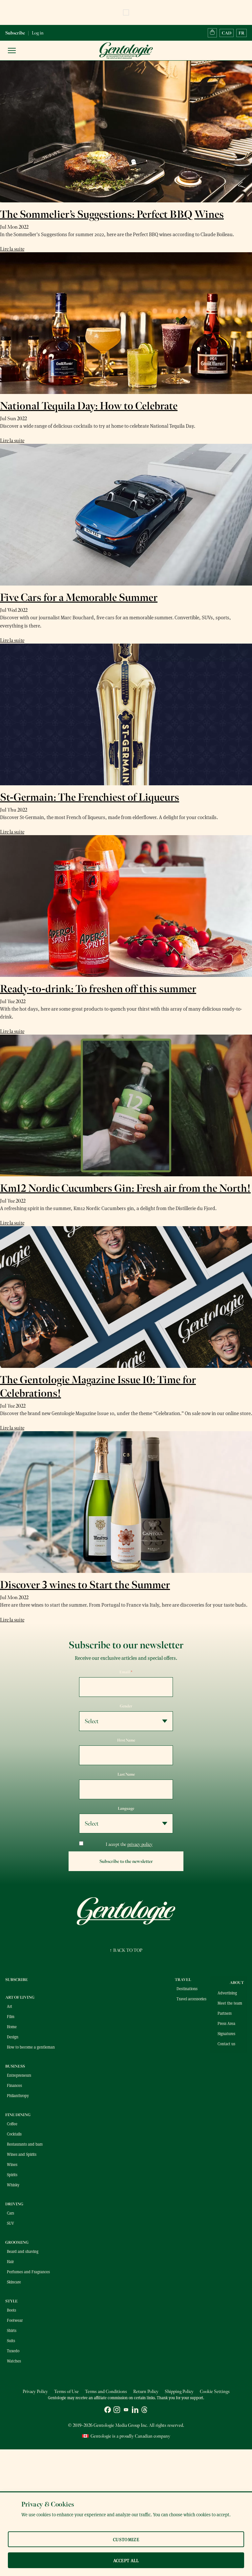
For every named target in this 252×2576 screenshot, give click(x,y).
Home (12, 2027)
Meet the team (230, 2003)
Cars (10, 2213)
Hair (10, 2261)
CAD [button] (227, 33)
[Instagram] (117, 2411)
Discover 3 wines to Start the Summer (85, 1585)
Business (15, 2066)
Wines (12, 2164)
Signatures (226, 2033)
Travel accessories (191, 1999)
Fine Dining (18, 2115)
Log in (38, 33)
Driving (14, 2204)
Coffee (12, 2124)
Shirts (12, 2330)
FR (241, 33)
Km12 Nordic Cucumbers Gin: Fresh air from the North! (125, 1188)
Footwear (15, 2320)
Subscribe (15, 33)
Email (126, 1672)
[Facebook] (108, 2411)
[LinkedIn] (135, 2411)
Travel (183, 1980)
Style (11, 2301)
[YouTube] (126, 2411)
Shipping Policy (179, 2391)
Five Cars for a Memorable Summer (79, 598)
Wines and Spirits (22, 2154)
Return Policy (146, 2391)
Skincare (14, 2282)
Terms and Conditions (106, 2391)
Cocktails (14, 2134)
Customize (126, 2539)
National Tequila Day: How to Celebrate (89, 406)
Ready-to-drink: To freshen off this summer (98, 989)
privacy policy (140, 1844)
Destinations (187, 1989)
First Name (126, 1740)
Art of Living (20, 1997)
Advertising (227, 1993)
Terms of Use (66, 2391)
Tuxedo (13, 2351)
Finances (14, 2085)
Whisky (13, 2185)
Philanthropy (18, 2095)
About (237, 1983)
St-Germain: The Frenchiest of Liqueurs (90, 797)
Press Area (226, 2023)
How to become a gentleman (31, 2047)
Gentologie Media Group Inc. (121, 2425)
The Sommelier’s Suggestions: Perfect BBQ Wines (112, 214)
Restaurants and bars (25, 2144)
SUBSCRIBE (17, 1980)
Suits (11, 2340)
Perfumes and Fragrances (28, 2272)
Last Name (126, 1774)
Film (11, 2016)
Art (10, 2006)
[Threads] (144, 2411)
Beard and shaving (23, 2251)
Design (13, 2037)
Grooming (17, 2242)
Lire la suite (12, 249)
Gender (126, 1706)
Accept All (126, 2560)
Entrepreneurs (19, 2075)
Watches (14, 2361)
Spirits (12, 2174)
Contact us (226, 2044)
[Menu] (12, 51)
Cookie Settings (215, 2391)
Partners (225, 2013)
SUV (10, 2223)
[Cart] (212, 33)
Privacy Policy (35, 2391)
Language (126, 1808)
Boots (11, 2310)
